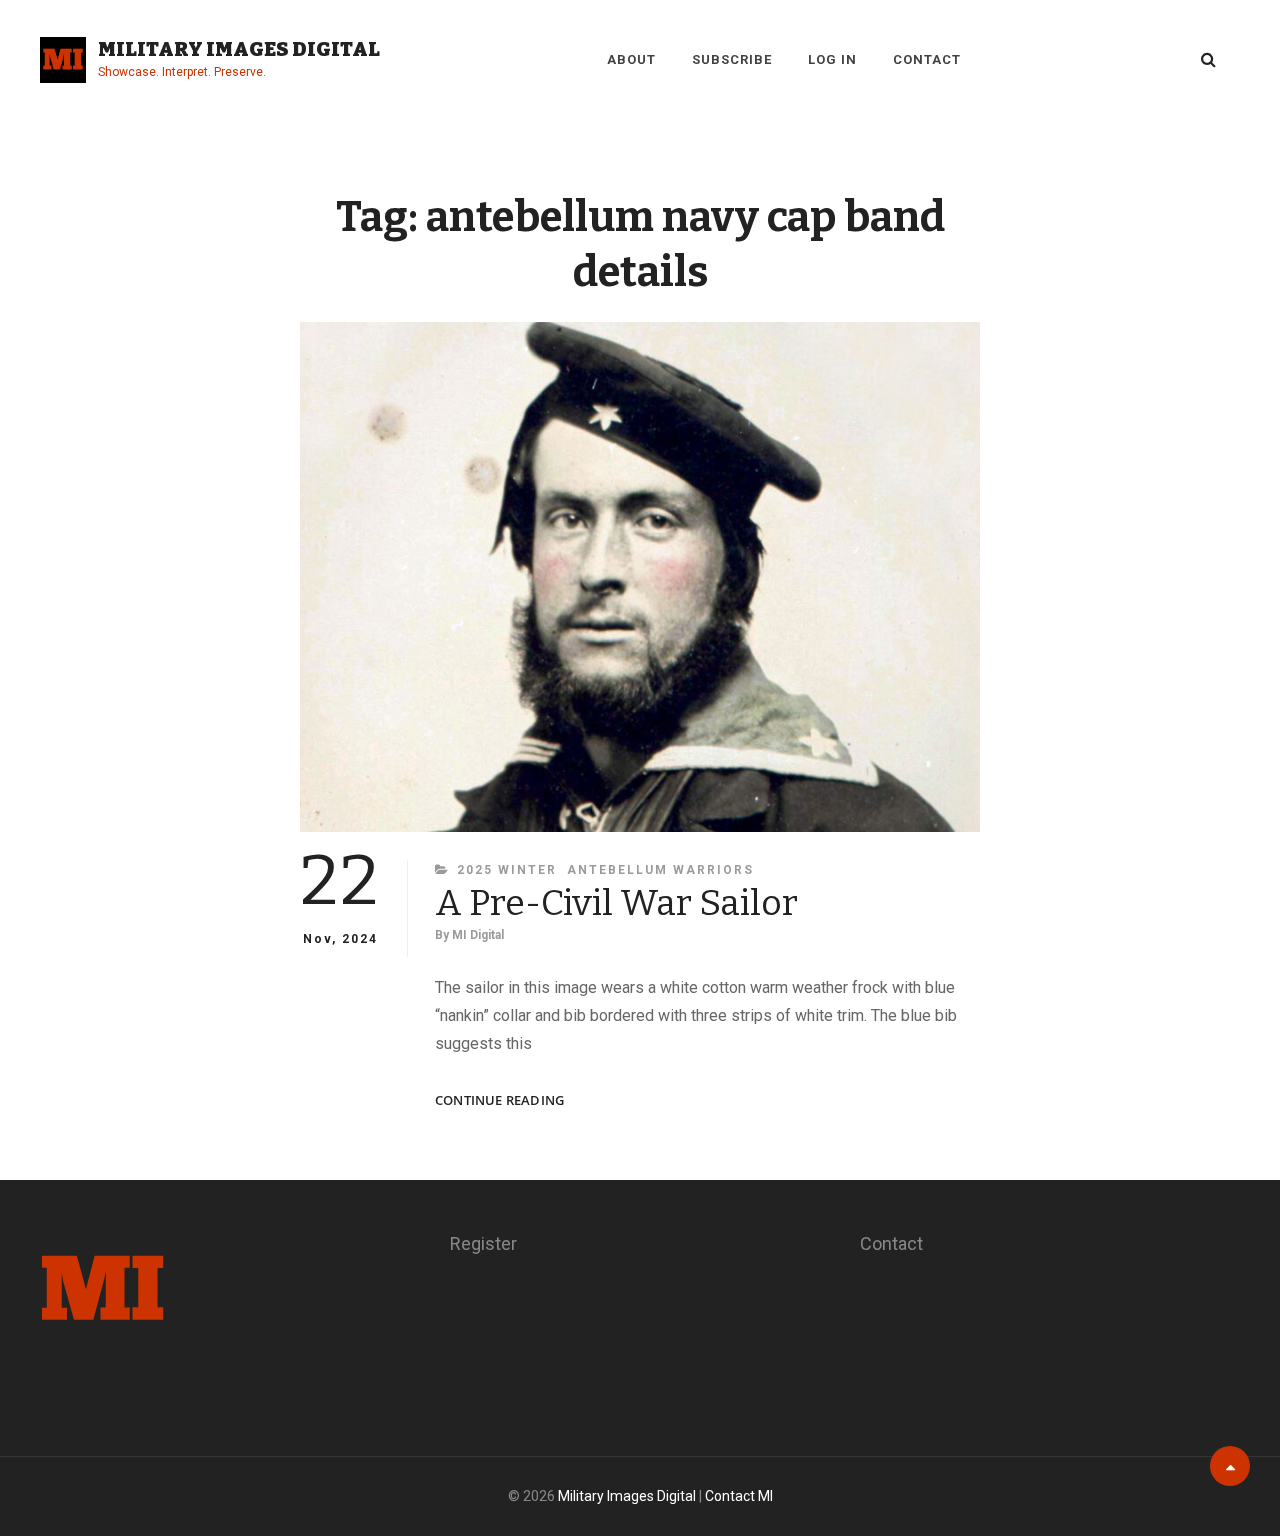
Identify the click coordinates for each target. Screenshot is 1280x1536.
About (631, 59)
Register (483, 1243)
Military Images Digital (239, 49)
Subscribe (732, 59)
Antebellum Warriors (660, 870)
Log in (832, 59)
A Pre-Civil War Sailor (616, 903)
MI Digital (478, 935)
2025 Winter (507, 870)
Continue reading (499, 1100)
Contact (927, 59)
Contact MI (739, 1496)
